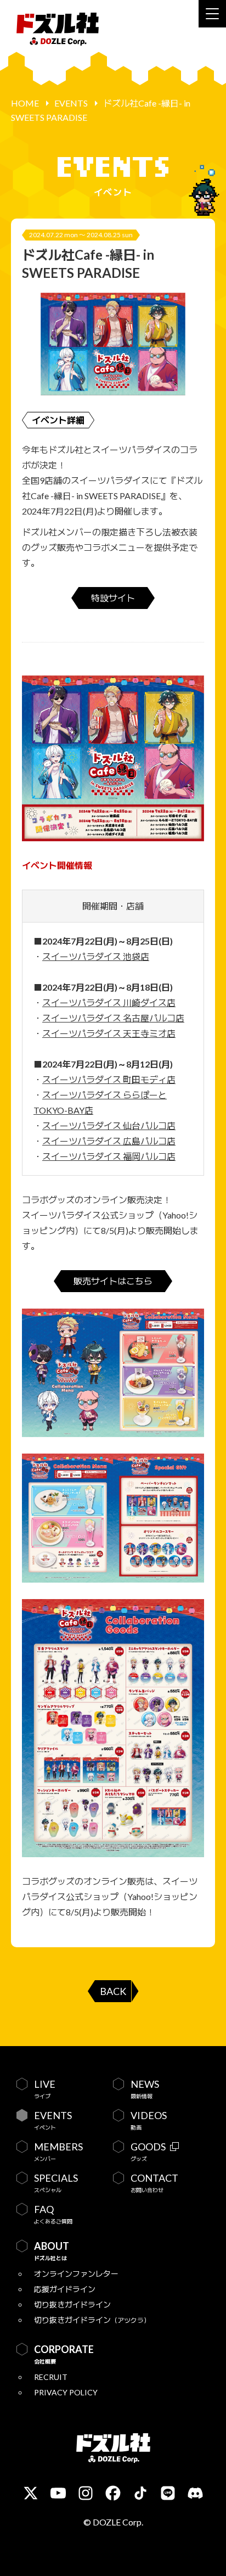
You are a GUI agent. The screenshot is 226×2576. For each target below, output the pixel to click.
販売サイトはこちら (113, 1281)
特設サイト (113, 598)
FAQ (53, 2214)
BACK (113, 1991)
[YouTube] (58, 2493)
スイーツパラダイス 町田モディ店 (109, 1079)
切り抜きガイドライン (72, 2304)
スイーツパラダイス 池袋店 (96, 956)
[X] (31, 2493)
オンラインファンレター (76, 2274)
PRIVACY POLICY (66, 2392)
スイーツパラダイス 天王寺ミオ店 (109, 1033)
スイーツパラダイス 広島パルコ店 (109, 1141)
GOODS (148, 2152)
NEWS (145, 2089)
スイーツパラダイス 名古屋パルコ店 (113, 1018)
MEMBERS (58, 2152)
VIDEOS (149, 2120)
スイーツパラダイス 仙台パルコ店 (109, 1125)
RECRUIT (51, 2377)
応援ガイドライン (65, 2289)
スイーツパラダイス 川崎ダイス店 (109, 1002)
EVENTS (71, 103)
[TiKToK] (140, 2493)
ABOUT (52, 2251)
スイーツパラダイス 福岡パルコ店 (109, 1156)
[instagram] (86, 2493)
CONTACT (154, 2183)
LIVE (45, 2089)
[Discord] (195, 2493)
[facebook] (113, 2493)
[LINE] (168, 2493)
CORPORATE (64, 2354)
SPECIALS (56, 2183)
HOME (25, 103)
